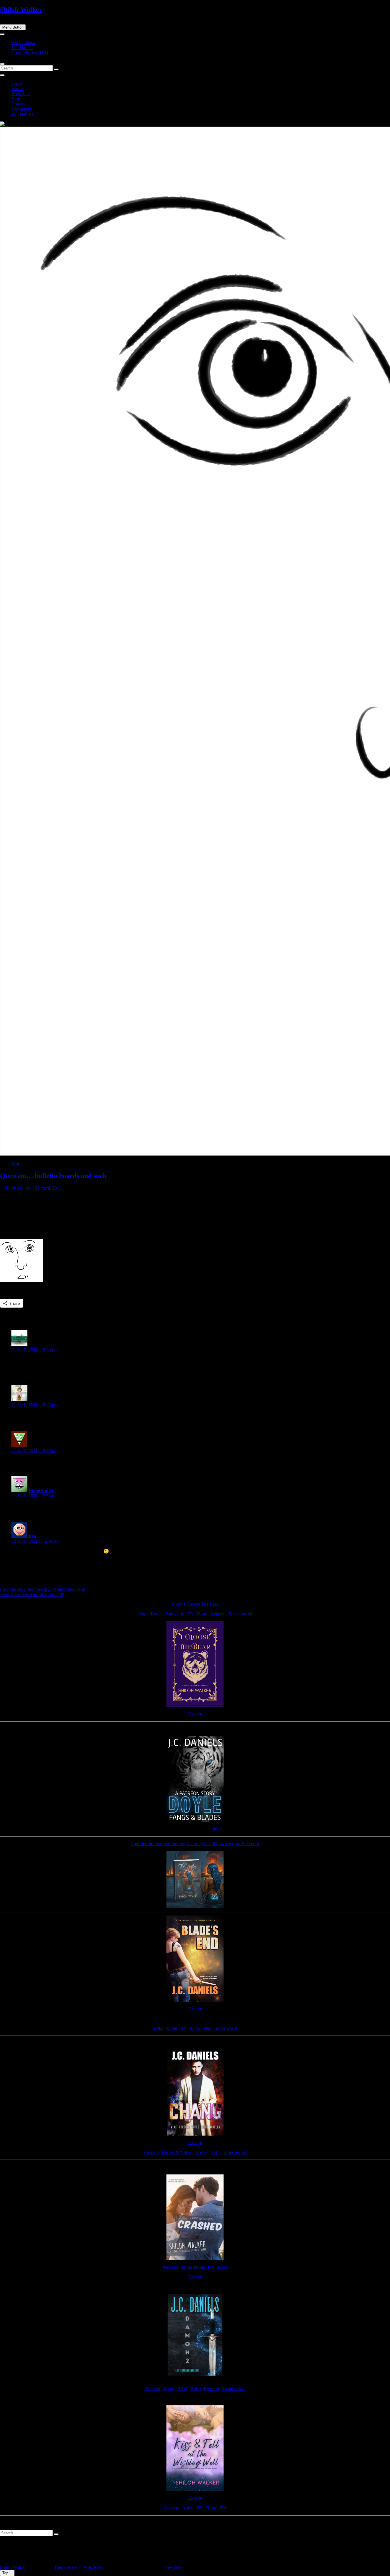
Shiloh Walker (21, 9)
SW (223, 2508)
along (217, 1829)
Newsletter (21, 109)
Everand (211, 2388)
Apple (171, 2028)
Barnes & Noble (177, 2152)
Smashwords (240, 1614)
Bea (32, 1536)
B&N (182, 2388)
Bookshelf (21, 94)
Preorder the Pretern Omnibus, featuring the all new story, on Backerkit (195, 1844)
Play (207, 2028)
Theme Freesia (67, 2567)
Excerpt (195, 1714)
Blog (16, 99)
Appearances (23, 42)
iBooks (201, 2152)
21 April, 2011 (47, 1188)
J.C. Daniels (22, 48)
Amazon (218, 1614)
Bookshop (175, 1614)
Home (17, 83)
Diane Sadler (41, 1491)
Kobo (202, 1614)
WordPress (93, 2567)
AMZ (158, 2028)
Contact (18, 104)
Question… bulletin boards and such (53, 1176)
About (17, 88)
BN (191, 1614)
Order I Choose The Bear (195, 1604)
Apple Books (150, 1614)
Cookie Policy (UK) (30, 53)
